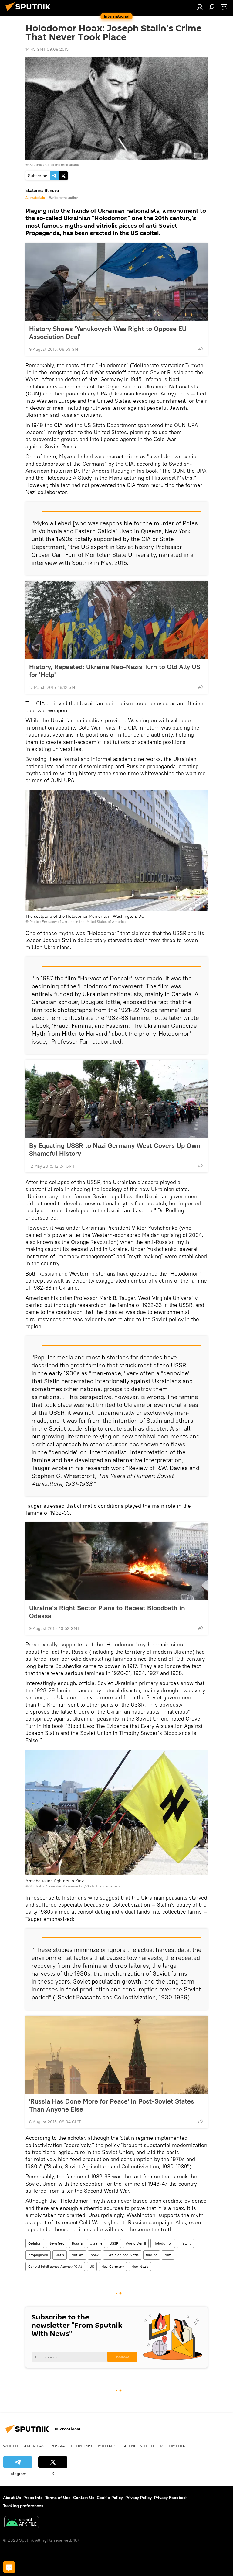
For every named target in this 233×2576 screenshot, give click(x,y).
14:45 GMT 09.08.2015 (47, 49)
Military (107, 2446)
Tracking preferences (23, 2506)
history (185, 2243)
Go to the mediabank (62, 165)
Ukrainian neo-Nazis (122, 2255)
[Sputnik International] (30, 12)
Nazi (168, 2255)
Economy (81, 2446)
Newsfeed (57, 2243)
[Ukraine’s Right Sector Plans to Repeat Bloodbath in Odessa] (116, 1561)
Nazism (77, 2255)
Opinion (35, 2243)
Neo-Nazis (140, 2266)
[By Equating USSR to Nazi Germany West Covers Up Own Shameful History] (116, 1099)
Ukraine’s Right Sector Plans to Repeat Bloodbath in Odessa (107, 1612)
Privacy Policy (138, 2498)
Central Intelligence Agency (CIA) (55, 2266)
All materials (35, 198)
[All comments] (9, 2567)
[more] (201, 349)
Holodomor (163, 2243)
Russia (77, 2243)
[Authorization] (200, 7)
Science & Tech (138, 2446)
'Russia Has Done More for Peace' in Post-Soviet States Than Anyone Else (112, 2105)
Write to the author (64, 198)
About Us (12, 2498)
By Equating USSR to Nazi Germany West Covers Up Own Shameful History (115, 1149)
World (10, 2446)
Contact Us (84, 2498)
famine (152, 2255)
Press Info (33, 2498)
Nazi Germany (113, 2266)
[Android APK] (22, 2523)
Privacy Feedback (171, 2498)
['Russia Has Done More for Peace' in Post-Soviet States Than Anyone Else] (116, 2055)
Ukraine (96, 2243)
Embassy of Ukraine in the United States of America (84, 922)
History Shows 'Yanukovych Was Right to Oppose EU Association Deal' (108, 333)
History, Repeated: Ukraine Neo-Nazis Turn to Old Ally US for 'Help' (115, 671)
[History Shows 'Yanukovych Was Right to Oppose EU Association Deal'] (116, 282)
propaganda (38, 2255)
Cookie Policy (110, 2498)
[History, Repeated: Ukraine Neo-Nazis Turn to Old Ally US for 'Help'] (116, 620)
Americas (34, 2446)
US (92, 2266)
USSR (114, 2243)
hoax (95, 2255)
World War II (136, 2243)
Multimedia (172, 2446)
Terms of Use (58, 2498)
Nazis (60, 2255)
